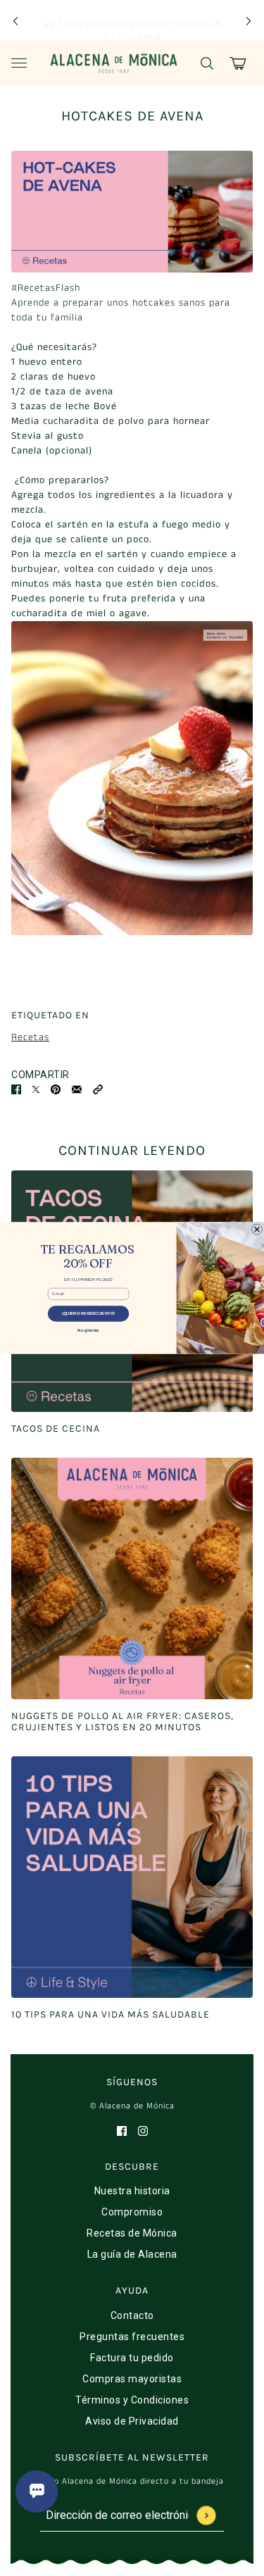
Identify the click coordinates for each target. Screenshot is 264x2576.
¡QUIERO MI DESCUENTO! (88, 1313)
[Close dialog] (257, 1229)
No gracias (88, 1330)
